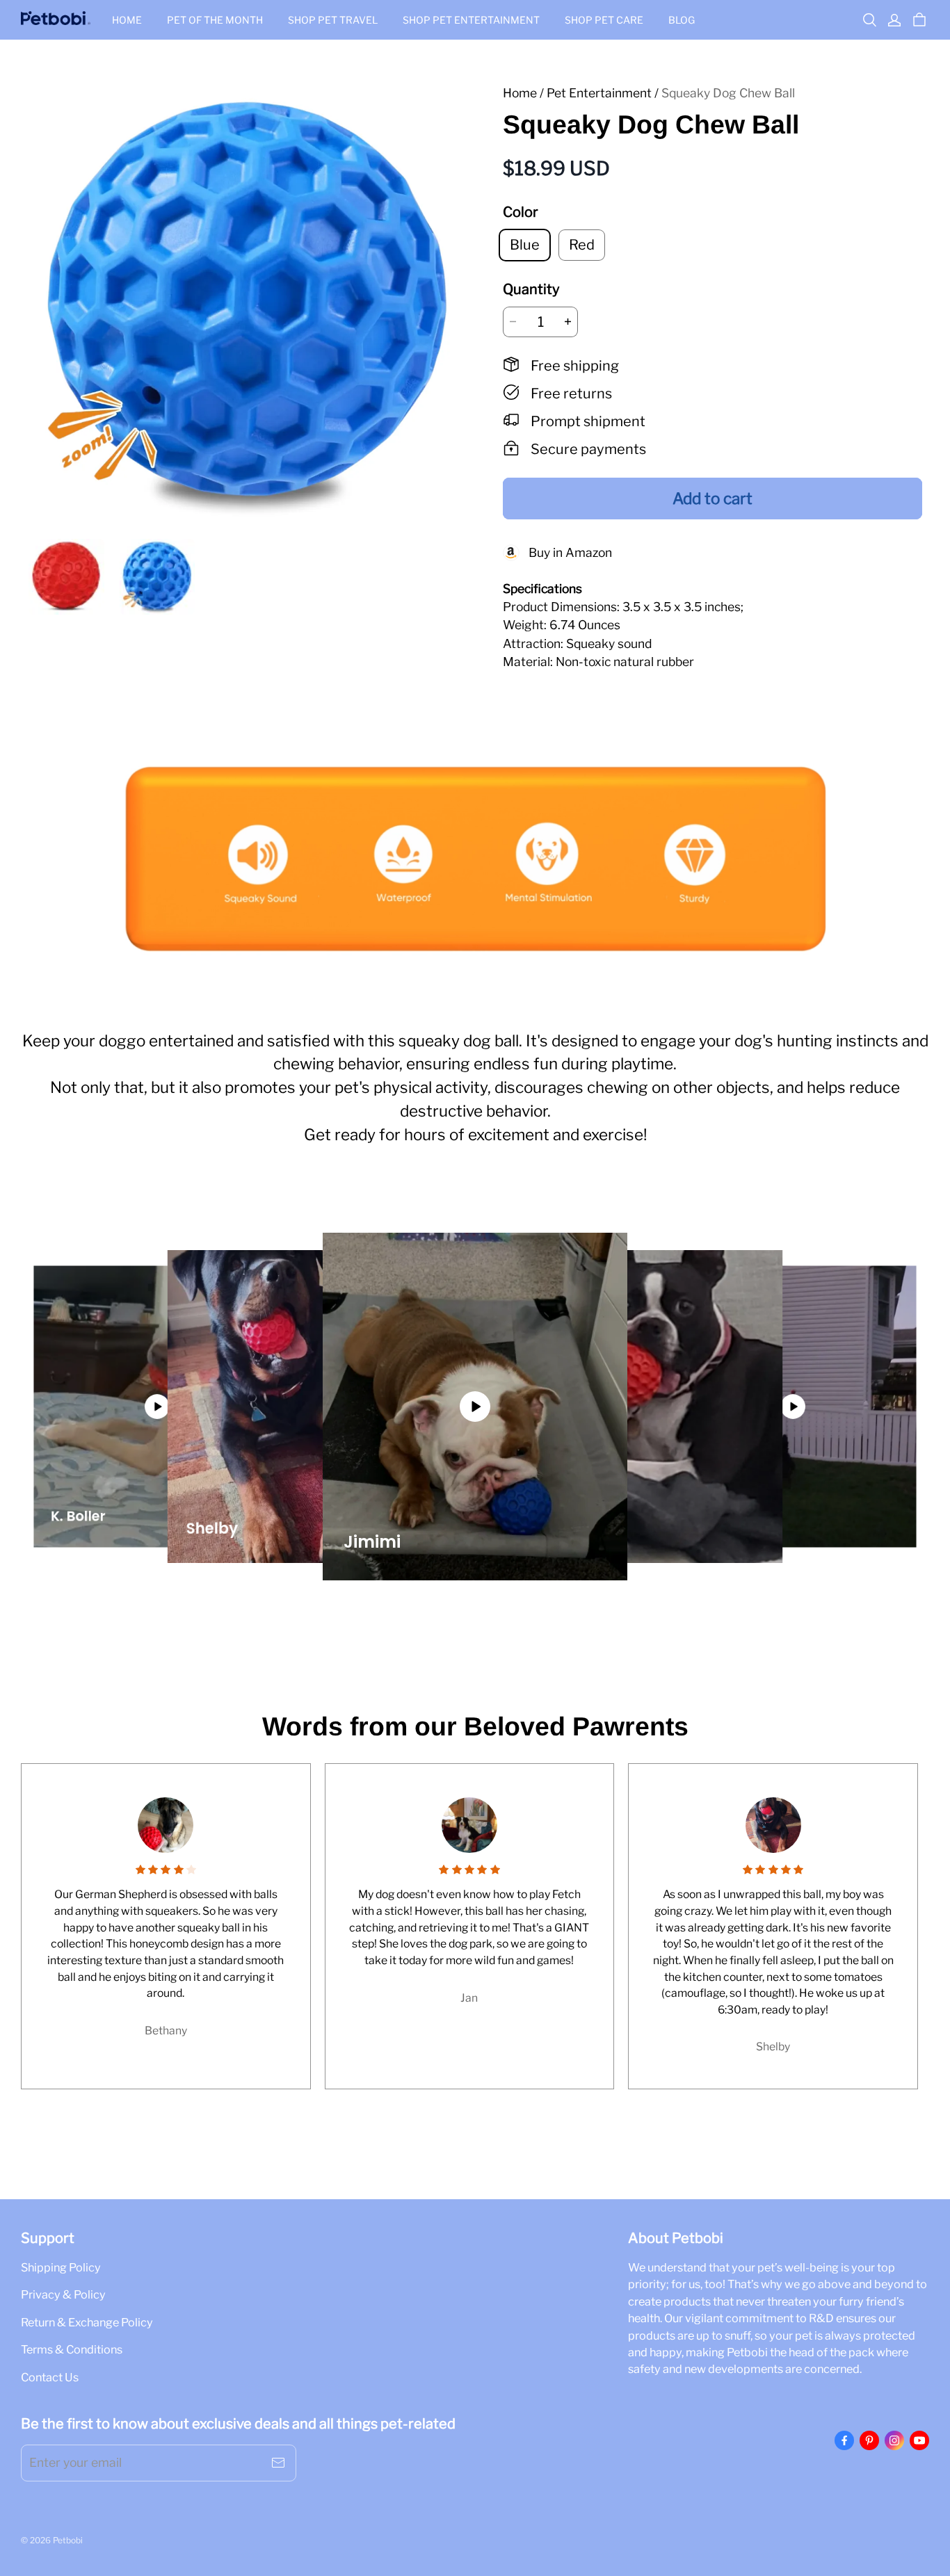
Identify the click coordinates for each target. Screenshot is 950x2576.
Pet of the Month (215, 20)
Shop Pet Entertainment (471, 20)
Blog (682, 20)
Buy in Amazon (566, 552)
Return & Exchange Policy (87, 2322)
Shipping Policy (61, 2267)
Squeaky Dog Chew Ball (728, 93)
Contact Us (50, 2377)
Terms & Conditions (72, 2349)
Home (127, 20)
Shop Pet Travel (333, 20)
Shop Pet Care (604, 20)
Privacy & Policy (63, 2294)
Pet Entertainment (599, 93)
